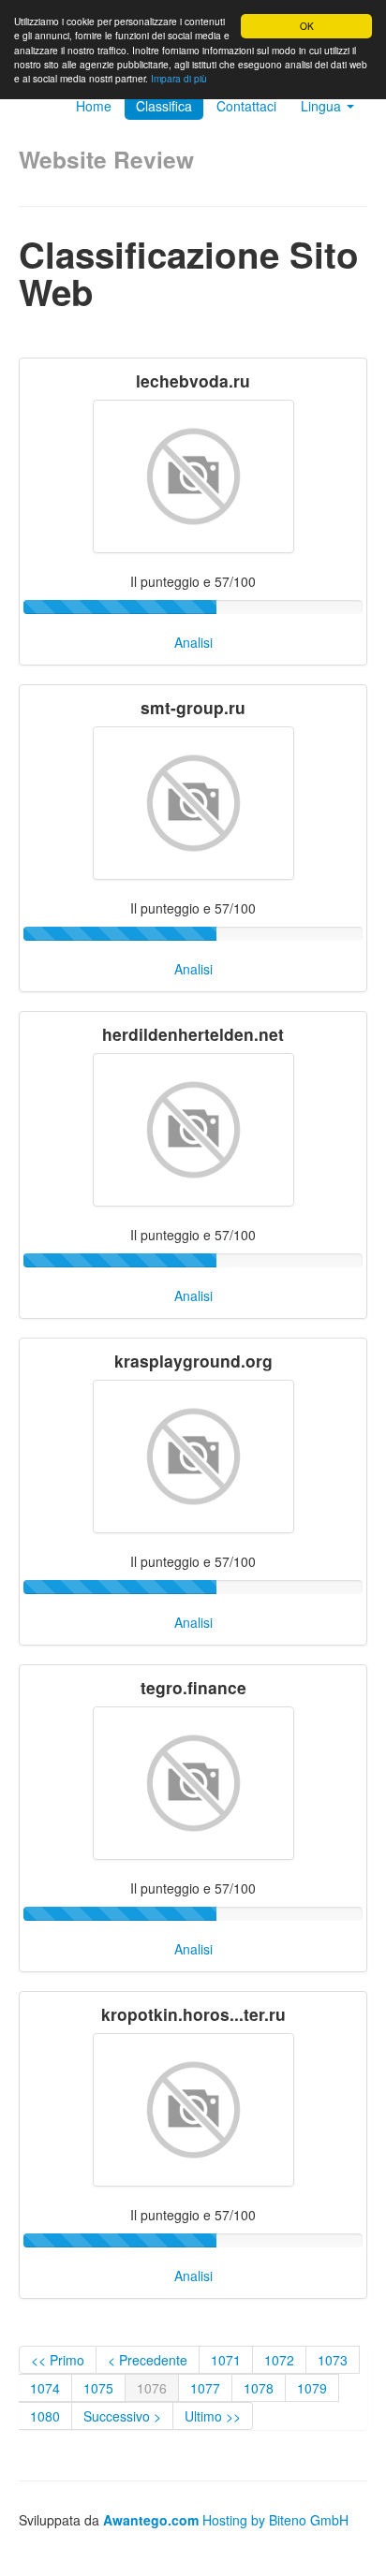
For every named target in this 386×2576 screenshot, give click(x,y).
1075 (98, 2388)
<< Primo (58, 2360)
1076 (152, 2388)
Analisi (193, 642)
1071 (226, 2360)
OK (307, 26)
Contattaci (246, 106)
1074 (45, 2388)
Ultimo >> (213, 2416)
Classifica (164, 106)
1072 (279, 2360)
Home (94, 106)
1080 (45, 2416)
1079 (312, 2388)
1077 (205, 2388)
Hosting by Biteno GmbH (275, 2520)
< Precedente (148, 2360)
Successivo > (122, 2416)
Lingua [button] (323, 106)
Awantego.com (151, 2520)
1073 (333, 2360)
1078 (259, 2388)
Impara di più (179, 78)
